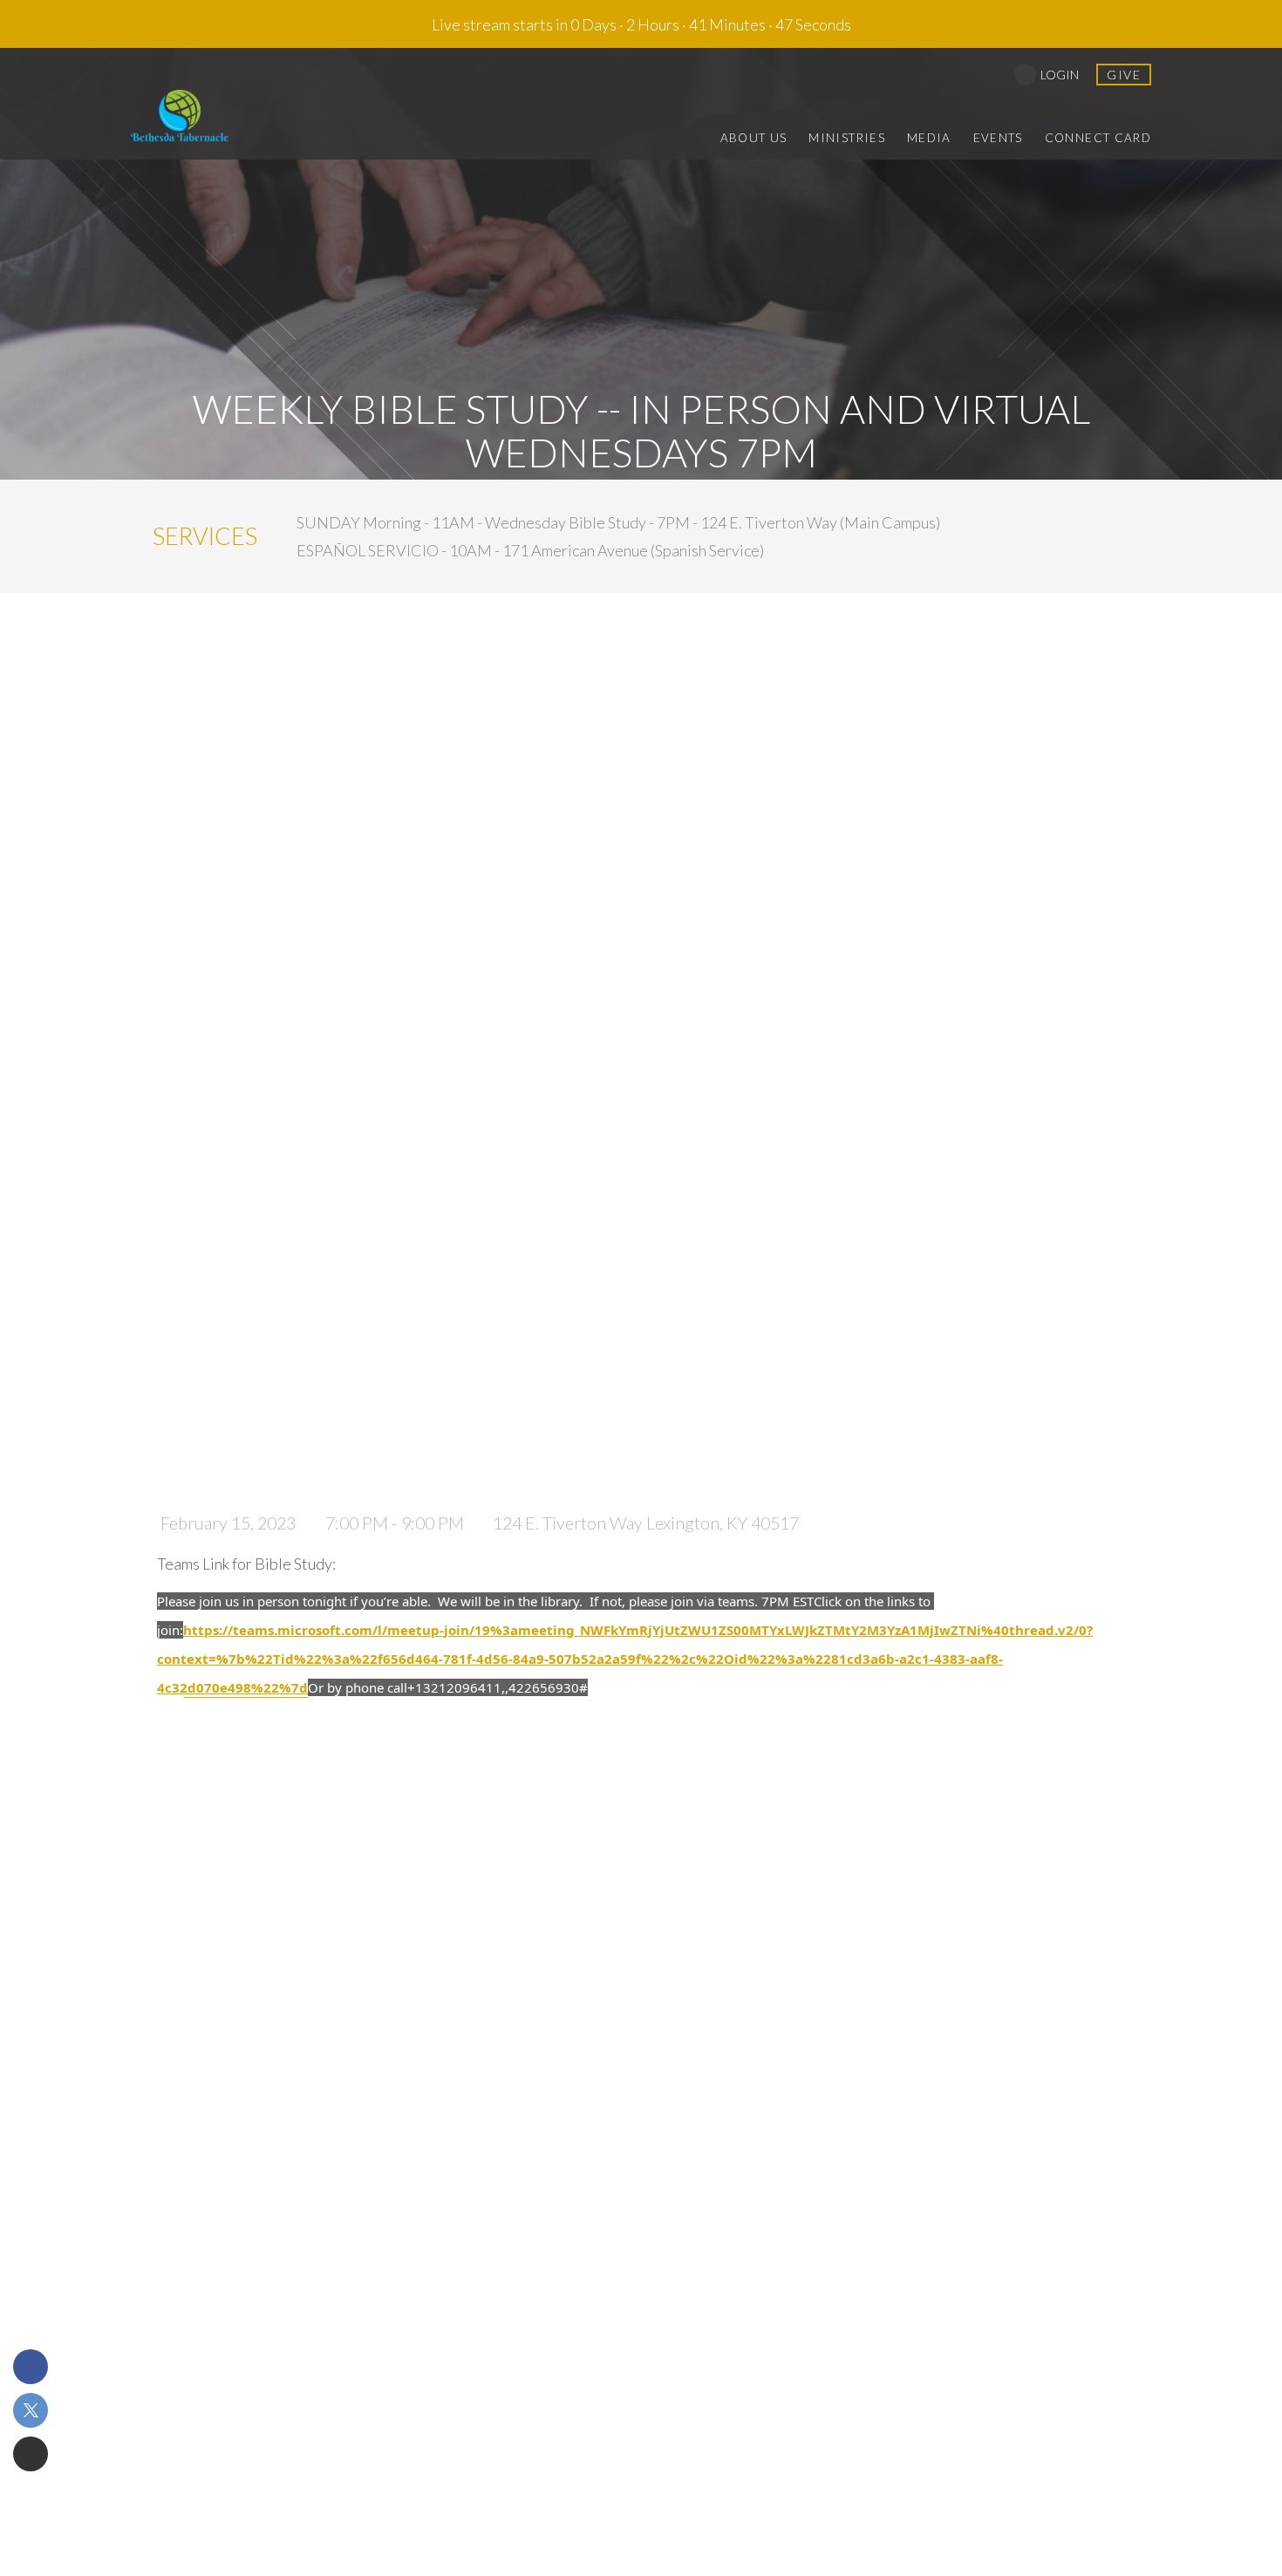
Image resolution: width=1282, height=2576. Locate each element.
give (1124, 75)
